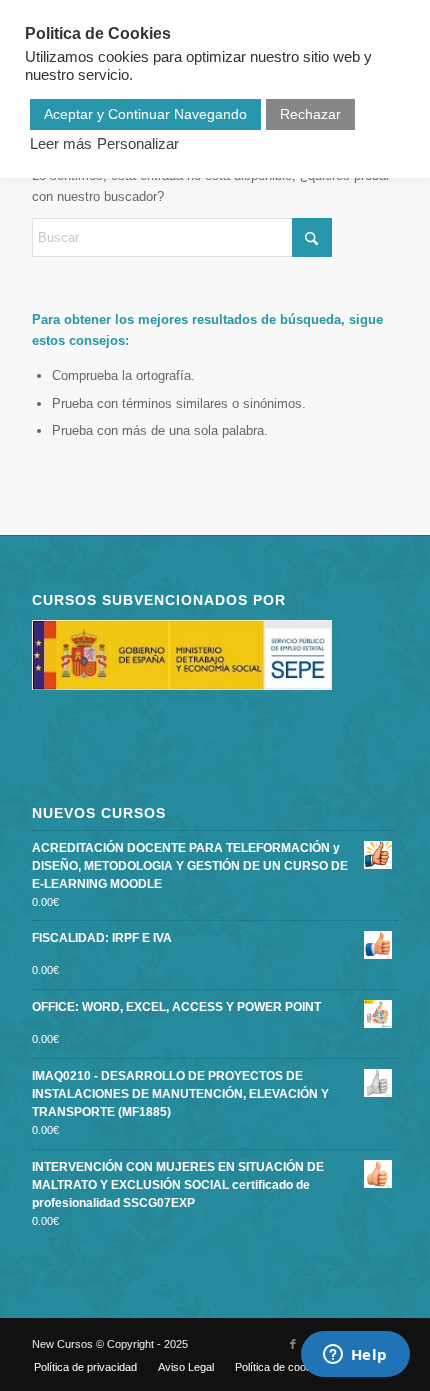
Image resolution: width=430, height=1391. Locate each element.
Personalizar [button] (138, 144)
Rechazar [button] (310, 114)
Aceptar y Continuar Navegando (145, 114)
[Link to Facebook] (293, 1344)
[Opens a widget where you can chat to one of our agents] (355, 1356)
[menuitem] (85, 1367)
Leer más (61, 144)
